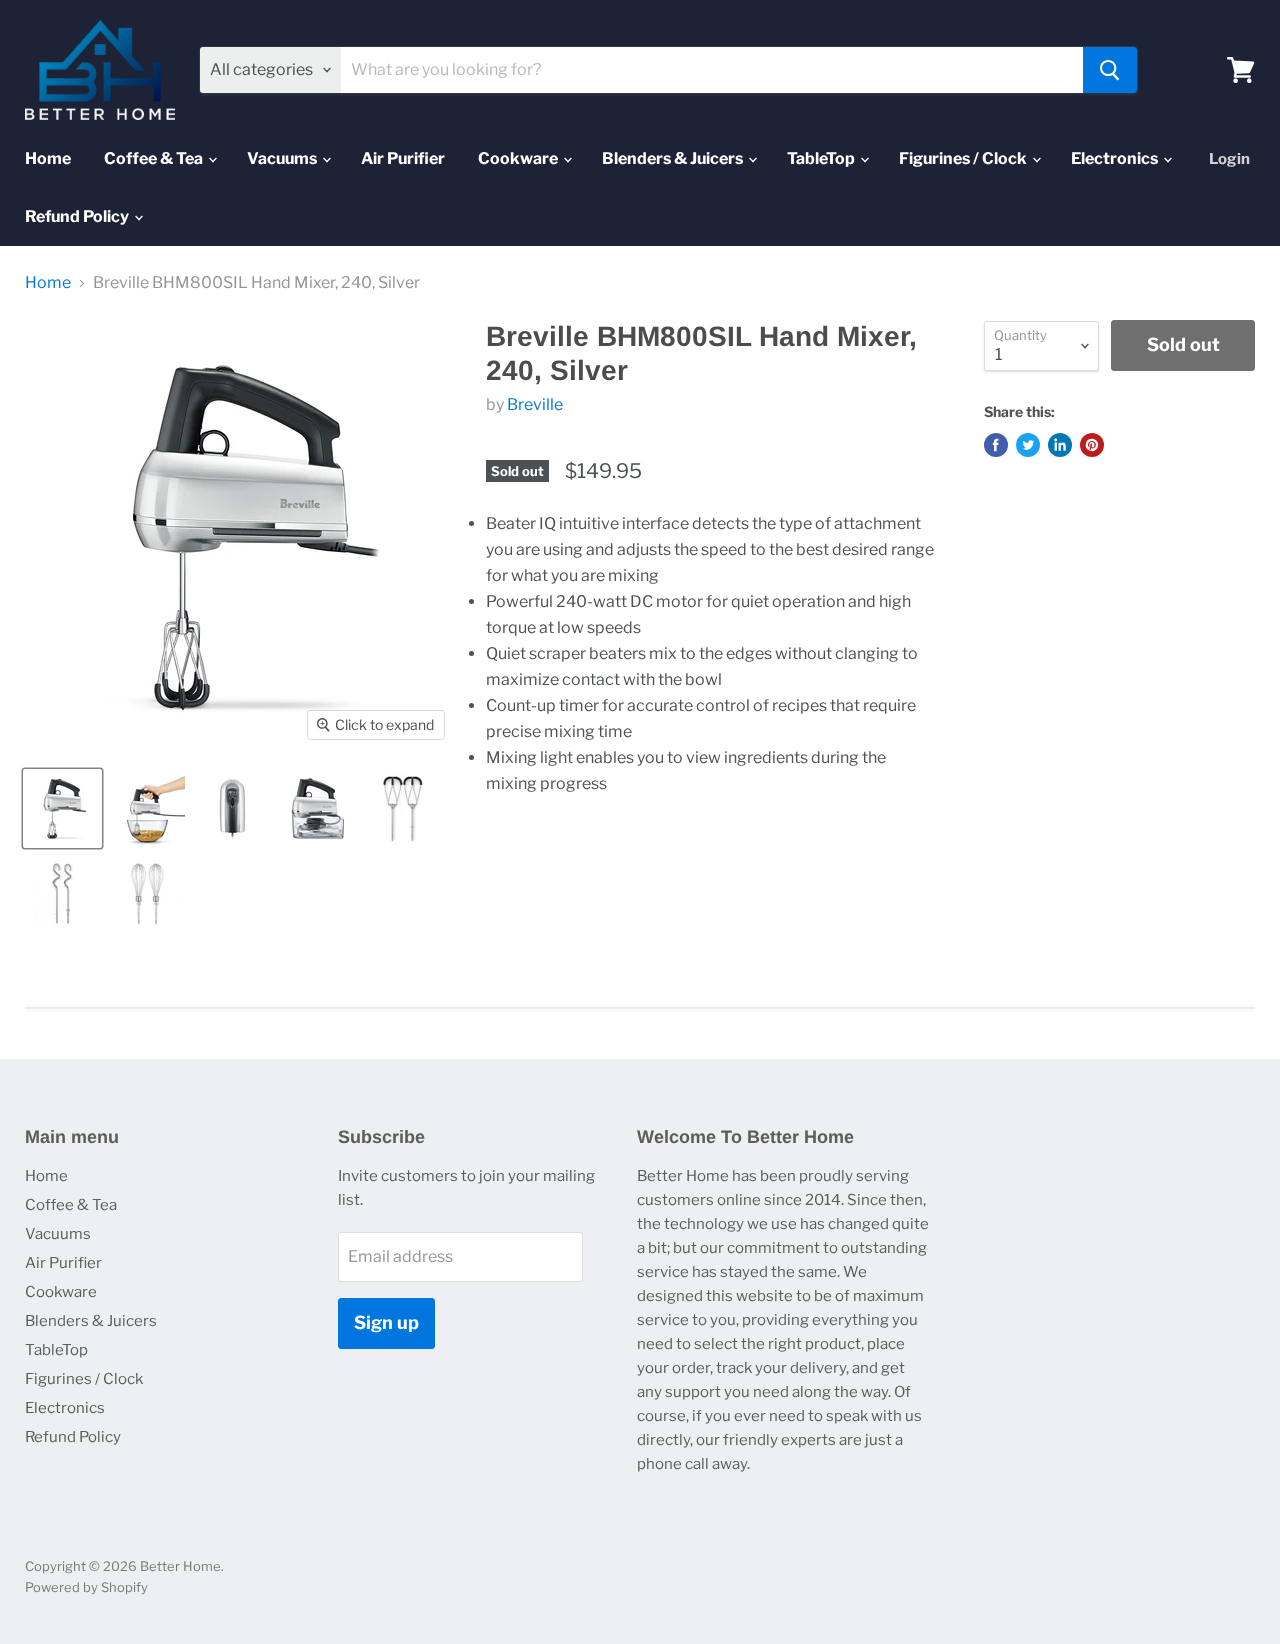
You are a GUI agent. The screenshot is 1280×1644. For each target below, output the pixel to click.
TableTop (822, 158)
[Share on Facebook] (996, 445)
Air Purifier (403, 158)
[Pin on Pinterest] (1092, 445)
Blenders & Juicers (674, 158)
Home (48, 158)
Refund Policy (78, 216)
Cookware (519, 158)
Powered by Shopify (86, 1587)
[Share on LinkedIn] (1060, 445)
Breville (535, 404)
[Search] (1110, 70)
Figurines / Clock (964, 158)
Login (1229, 159)
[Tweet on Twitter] (1028, 445)
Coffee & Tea (155, 158)
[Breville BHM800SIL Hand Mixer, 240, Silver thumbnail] (62, 808)
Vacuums (283, 158)
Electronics (1116, 158)
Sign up (386, 1322)
